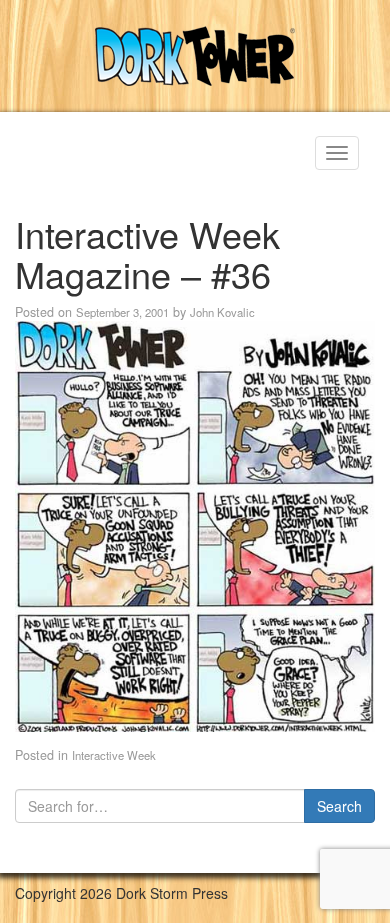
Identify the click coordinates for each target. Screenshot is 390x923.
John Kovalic (222, 312)
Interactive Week (114, 755)
